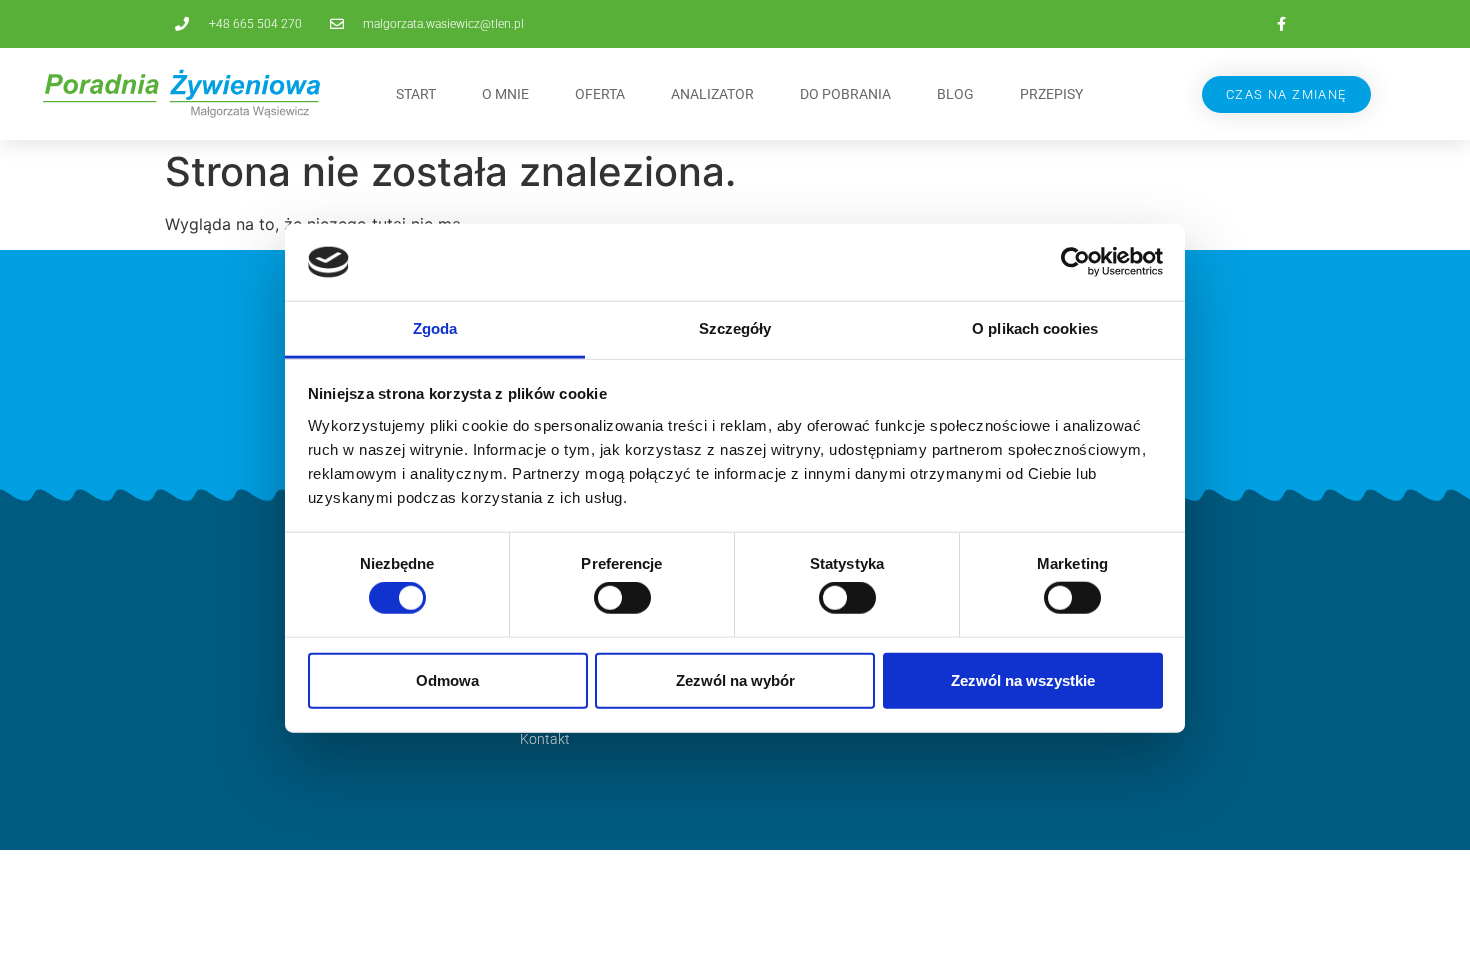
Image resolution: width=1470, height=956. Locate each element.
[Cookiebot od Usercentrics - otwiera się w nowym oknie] (1075, 262)
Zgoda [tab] (435, 328)
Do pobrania (845, 94)
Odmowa (447, 679)
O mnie (505, 94)
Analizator (712, 94)
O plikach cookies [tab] (1035, 328)
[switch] (622, 598)
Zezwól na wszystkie (1023, 679)
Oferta (600, 94)
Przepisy (1051, 94)
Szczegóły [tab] (735, 328)
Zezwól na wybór (735, 679)
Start (416, 94)
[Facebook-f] (1281, 24)
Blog (955, 94)
